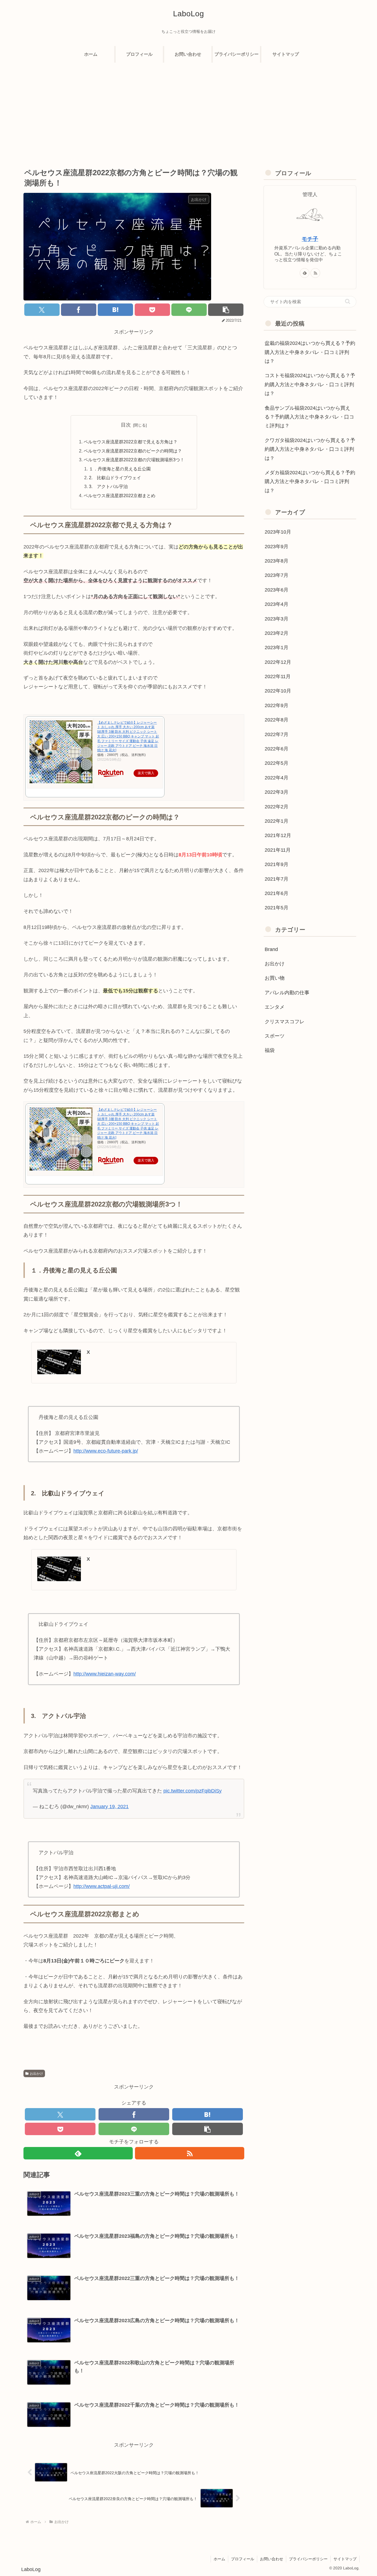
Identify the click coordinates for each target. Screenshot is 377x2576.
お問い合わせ (272, 2559)
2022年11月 (278, 676)
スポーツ (275, 1036)
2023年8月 (277, 561)
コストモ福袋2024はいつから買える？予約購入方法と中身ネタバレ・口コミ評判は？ (310, 384)
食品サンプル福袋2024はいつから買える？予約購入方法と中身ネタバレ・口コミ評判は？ (309, 417)
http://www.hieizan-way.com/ (105, 1674)
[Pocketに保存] (152, 310)
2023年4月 (277, 604)
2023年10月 (278, 532)
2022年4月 (277, 778)
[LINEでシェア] (189, 310)
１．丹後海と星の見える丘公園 (120, 469)
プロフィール (243, 2559)
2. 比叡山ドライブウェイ (115, 478)
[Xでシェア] (42, 310)
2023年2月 (277, 633)
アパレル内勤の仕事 (287, 993)
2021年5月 (277, 908)
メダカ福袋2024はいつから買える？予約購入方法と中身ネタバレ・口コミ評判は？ (310, 482)
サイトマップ (345, 2559)
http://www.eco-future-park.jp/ (106, 1451)
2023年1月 (277, 648)
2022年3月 (277, 792)
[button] (226, 310)
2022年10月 (278, 691)
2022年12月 (278, 662)
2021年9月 (277, 864)
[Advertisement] (189, 108)
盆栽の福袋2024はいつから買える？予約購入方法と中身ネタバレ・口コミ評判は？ (310, 352)
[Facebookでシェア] (79, 310)
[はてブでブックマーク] (115, 310)
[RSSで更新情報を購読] (190, 2153)
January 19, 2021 (109, 1807)
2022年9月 (277, 705)
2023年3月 (277, 619)
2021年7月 (277, 879)
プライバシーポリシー (308, 2559)
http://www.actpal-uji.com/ (102, 1886)
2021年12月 (278, 835)
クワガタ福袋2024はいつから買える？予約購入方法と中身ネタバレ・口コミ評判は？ (310, 449)
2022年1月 (277, 821)
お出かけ (36, 2074)
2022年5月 (277, 763)
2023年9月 (277, 546)
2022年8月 (277, 720)
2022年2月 (277, 806)
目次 (126, 425)
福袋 (270, 1050)
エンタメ (275, 1007)
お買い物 (275, 978)
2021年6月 (277, 893)
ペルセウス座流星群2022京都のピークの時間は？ (133, 451)
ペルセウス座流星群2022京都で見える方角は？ (131, 442)
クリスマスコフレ (285, 1021)
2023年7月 (277, 575)
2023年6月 (277, 590)
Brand (271, 949)
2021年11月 (278, 850)
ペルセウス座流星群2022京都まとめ (120, 496)
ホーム (219, 2559)
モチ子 (310, 239)
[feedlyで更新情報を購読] (78, 2153)
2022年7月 (277, 734)
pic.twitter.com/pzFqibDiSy (193, 1791)
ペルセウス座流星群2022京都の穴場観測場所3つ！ (134, 460)
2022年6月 (277, 749)
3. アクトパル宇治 (108, 486)
